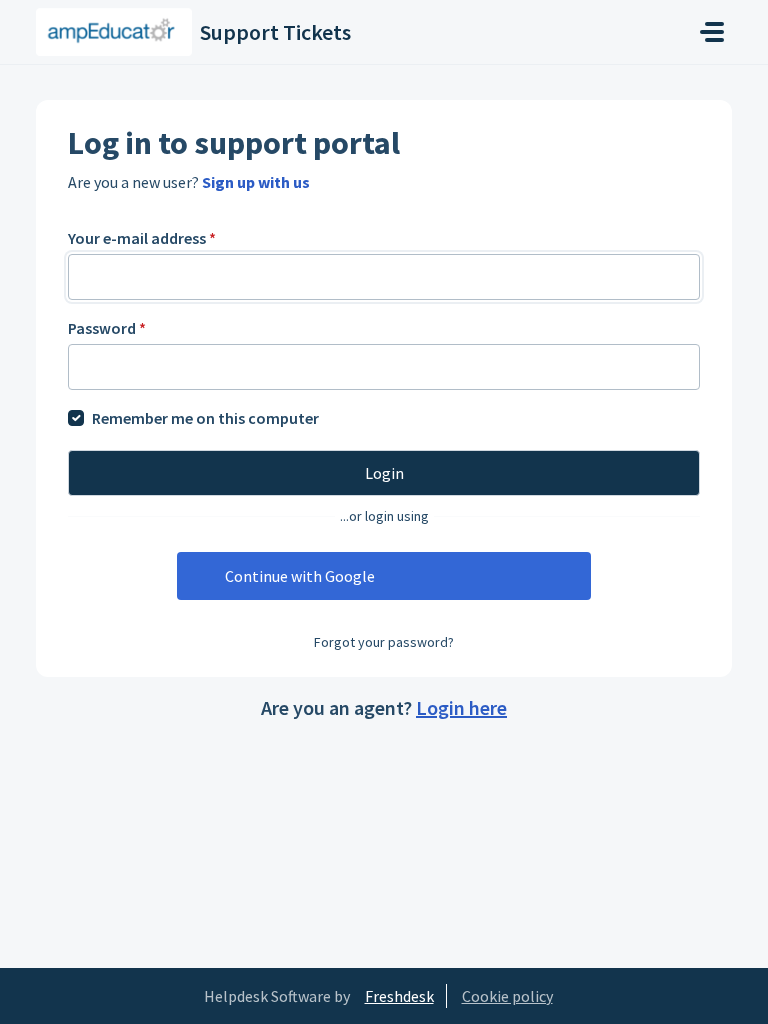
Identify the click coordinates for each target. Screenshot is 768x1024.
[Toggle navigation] (712, 32)
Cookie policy (507, 996)
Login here (461, 707)
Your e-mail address (142, 238)
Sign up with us (256, 182)
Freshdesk (399, 996)
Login (384, 473)
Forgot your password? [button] (384, 642)
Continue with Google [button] (300, 576)
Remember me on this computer (205, 418)
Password (107, 328)
